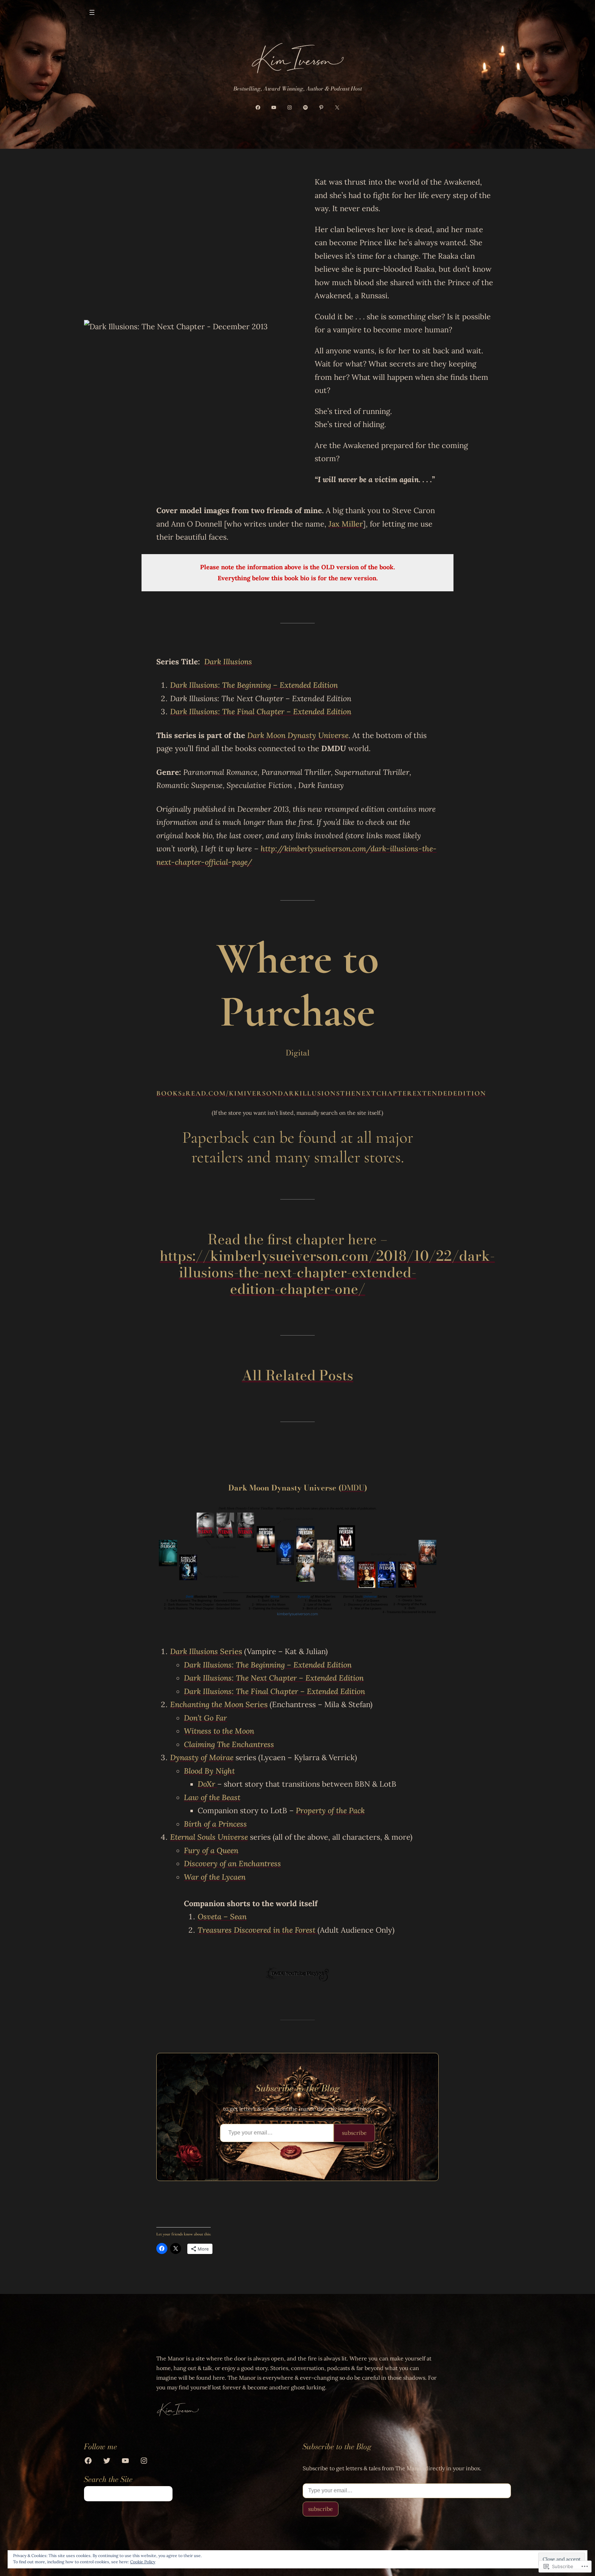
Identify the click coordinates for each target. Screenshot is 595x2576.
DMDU (353, 1488)
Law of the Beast (212, 1797)
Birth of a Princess (215, 1824)
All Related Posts (297, 1375)
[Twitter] (107, 2460)
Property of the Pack (330, 1810)
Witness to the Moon (219, 1731)
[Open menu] (92, 12)
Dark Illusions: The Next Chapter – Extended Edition (274, 1678)
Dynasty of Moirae (202, 1757)
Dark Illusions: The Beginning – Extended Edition (254, 685)
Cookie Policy (143, 2562)
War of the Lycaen (215, 1877)
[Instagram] (290, 107)
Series (206, 1651)
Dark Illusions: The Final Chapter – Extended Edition (274, 1691)
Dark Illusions (228, 662)
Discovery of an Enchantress (232, 1863)
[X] (337, 107)
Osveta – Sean (222, 1917)
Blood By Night (209, 1771)
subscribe (354, 2133)
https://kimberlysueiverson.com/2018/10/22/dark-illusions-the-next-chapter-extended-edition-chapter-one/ (327, 1272)
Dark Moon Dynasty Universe (298, 735)
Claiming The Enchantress (229, 1744)
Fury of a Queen (211, 1850)
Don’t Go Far (205, 1718)
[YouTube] (274, 107)
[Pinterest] (321, 107)
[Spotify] (305, 107)
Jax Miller (346, 524)
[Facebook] (258, 107)
